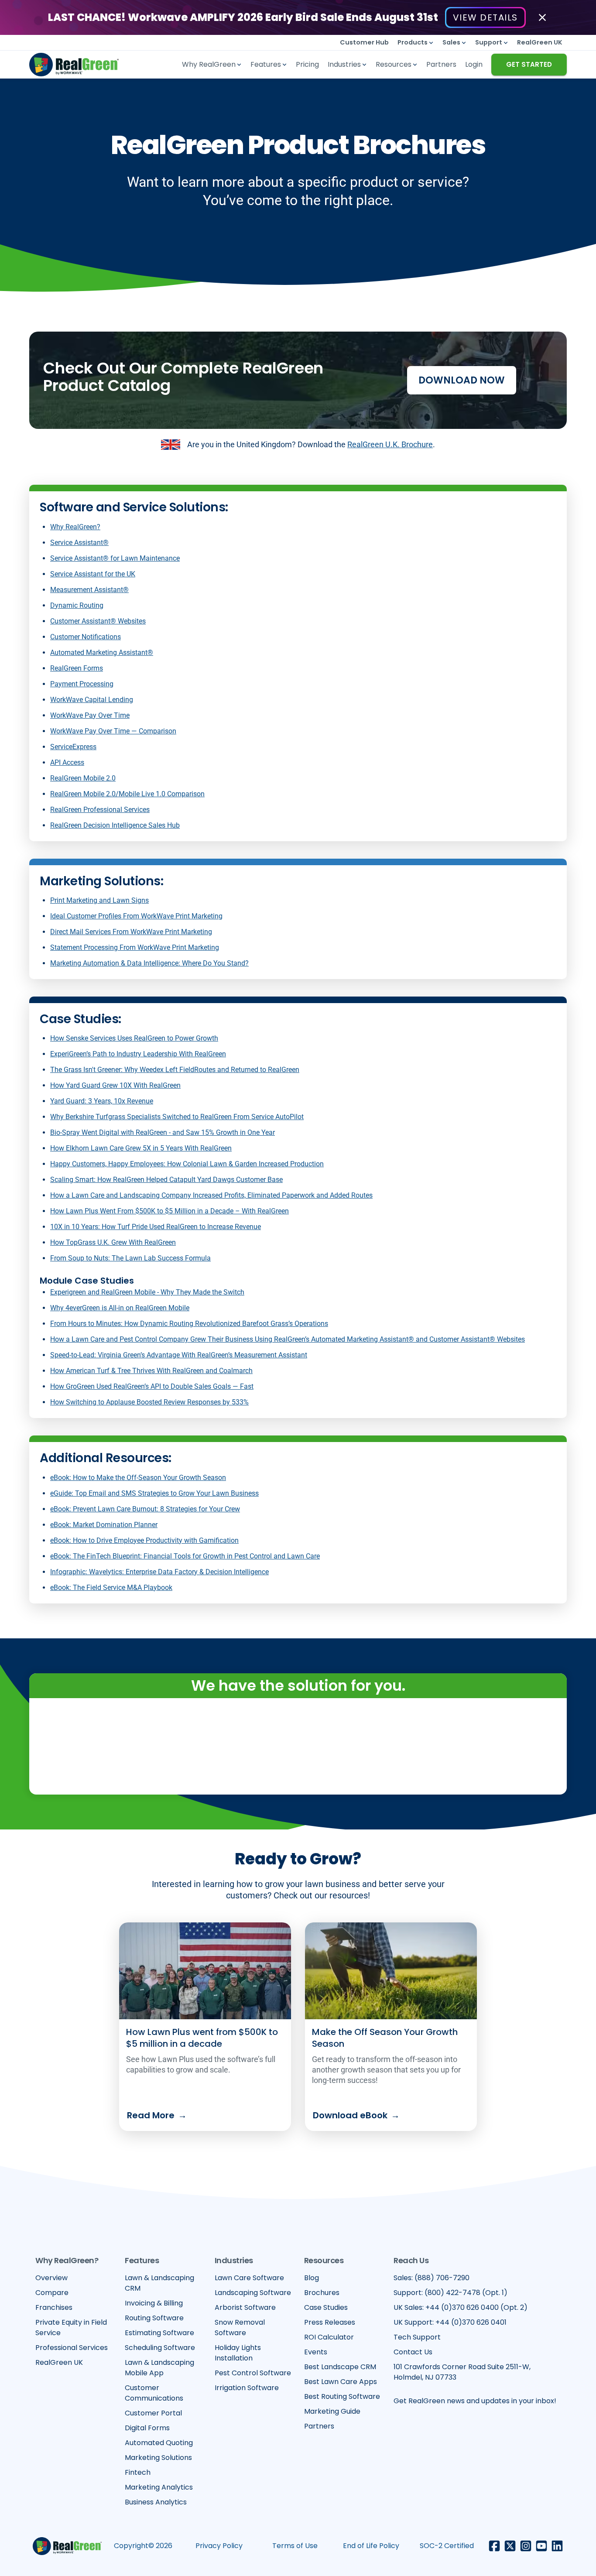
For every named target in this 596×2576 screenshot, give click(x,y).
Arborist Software (245, 2307)
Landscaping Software (253, 2293)
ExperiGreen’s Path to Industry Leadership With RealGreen (138, 1054)
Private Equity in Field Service (71, 2328)
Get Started (529, 64)
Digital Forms (147, 2428)
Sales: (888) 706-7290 (432, 2278)
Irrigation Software (247, 2388)
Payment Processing (82, 684)
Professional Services (72, 2348)
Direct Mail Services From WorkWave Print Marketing (131, 932)
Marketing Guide (332, 2411)
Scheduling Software (160, 2348)
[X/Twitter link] (510, 2546)
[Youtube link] (541, 2546)
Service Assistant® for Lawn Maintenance (115, 558)
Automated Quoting (159, 2443)
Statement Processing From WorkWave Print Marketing (135, 947)
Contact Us (413, 2352)
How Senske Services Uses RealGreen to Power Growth (134, 1038)
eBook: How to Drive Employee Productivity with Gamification (144, 1540)
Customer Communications (154, 2393)
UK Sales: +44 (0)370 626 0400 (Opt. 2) (461, 2307)
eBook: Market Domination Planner (104, 1525)
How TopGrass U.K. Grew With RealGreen (113, 1242)
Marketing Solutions (158, 2458)
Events (316, 2352)
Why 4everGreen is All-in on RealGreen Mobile (120, 1308)
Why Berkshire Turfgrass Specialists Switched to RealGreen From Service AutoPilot (177, 1117)
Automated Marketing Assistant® (102, 653)
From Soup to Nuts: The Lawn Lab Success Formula (130, 1258)
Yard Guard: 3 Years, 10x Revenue (102, 1101)
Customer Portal (153, 2413)
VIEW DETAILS (485, 17)
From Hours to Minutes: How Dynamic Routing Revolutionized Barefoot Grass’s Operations (189, 1324)
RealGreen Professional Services (100, 810)
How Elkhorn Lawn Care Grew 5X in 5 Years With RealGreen (141, 1148)
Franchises (54, 2307)
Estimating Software (159, 2333)
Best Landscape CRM (340, 2367)
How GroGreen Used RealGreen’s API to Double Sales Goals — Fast (152, 1386)
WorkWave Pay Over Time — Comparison (113, 731)
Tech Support (417, 2337)
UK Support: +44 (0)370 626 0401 (450, 2322)
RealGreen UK (59, 2362)
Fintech (138, 2472)
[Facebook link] (494, 2546)
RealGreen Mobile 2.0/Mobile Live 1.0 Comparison (127, 794)
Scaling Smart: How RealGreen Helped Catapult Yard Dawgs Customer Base (166, 1180)
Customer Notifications (86, 637)
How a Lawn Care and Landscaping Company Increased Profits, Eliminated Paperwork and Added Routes (211, 1195)
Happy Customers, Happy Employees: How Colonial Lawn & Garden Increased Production (187, 1164)
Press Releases (330, 2322)
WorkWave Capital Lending (92, 700)
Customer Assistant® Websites (98, 621)
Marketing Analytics (159, 2487)
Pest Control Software (253, 2373)
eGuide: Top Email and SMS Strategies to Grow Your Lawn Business (154, 1493)
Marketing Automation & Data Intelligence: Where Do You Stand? (149, 963)
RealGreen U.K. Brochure (390, 444)
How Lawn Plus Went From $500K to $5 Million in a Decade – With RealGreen (170, 1211)
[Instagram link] (526, 2546)
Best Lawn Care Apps (341, 2382)
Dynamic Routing (77, 605)
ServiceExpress (73, 747)
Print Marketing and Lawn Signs (99, 900)
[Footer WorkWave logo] (67, 2546)
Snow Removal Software (240, 2328)
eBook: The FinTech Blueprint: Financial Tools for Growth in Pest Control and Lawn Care (185, 1556)
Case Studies (326, 2307)
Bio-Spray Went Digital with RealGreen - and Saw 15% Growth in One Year (163, 1132)
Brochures (322, 2293)
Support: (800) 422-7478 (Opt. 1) (450, 2293)
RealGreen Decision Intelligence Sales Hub (115, 825)
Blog (312, 2278)
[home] (74, 65)
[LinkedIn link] (557, 2546)
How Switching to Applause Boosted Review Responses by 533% (149, 1402)
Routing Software (154, 2318)
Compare (52, 2293)
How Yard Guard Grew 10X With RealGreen (115, 1085)
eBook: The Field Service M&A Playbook (111, 1588)
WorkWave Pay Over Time (90, 715)
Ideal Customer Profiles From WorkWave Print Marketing (136, 916)
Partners (319, 2426)
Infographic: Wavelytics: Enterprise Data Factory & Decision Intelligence (159, 1572)
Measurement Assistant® (89, 590)
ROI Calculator (329, 2337)
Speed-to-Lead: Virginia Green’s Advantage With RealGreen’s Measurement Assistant (179, 1355)
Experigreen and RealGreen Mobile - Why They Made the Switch (147, 1292)
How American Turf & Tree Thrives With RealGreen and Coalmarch (151, 1371)
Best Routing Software (342, 2396)
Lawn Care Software (249, 2278)
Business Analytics (156, 2502)
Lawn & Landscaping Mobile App (159, 2368)
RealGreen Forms (77, 668)
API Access (67, 762)
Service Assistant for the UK (93, 574)
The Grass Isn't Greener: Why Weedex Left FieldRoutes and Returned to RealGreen (175, 1070)
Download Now (462, 380)
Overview (51, 2278)
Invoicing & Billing (154, 2303)
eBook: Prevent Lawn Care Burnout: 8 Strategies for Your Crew (145, 1509)
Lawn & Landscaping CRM (159, 2283)
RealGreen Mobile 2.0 (83, 778)
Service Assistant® (79, 543)
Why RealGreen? (75, 527)
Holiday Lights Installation (238, 2353)
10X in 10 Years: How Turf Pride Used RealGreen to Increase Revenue (156, 1227)
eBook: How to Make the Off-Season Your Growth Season (138, 1478)
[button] (416, 43)
